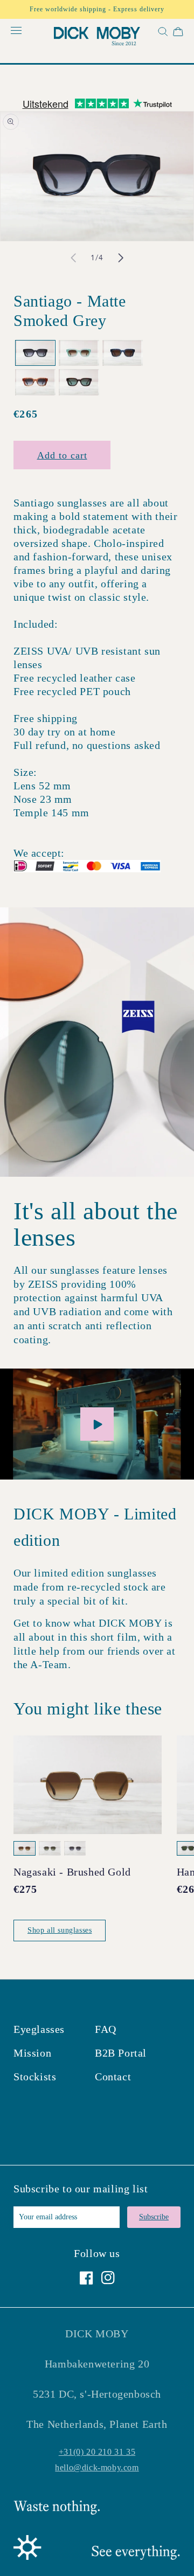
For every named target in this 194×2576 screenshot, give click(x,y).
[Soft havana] (79, 382)
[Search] (162, 34)
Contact (113, 2077)
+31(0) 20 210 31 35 (97, 2452)
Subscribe (154, 2217)
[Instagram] (108, 2278)
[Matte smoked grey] (35, 353)
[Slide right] (121, 258)
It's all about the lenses (96, 1224)
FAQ (106, 2029)
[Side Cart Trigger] (178, 34)
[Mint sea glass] (79, 353)
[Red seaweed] (35, 382)
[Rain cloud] (123, 353)
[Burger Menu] (16, 31)
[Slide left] (73, 258)
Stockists (35, 2077)
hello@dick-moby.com (97, 2467)
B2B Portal (121, 2053)
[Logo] (97, 38)
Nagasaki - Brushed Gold (72, 1872)
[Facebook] (86, 2278)
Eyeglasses (39, 2029)
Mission (32, 2053)
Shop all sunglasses (60, 1930)
